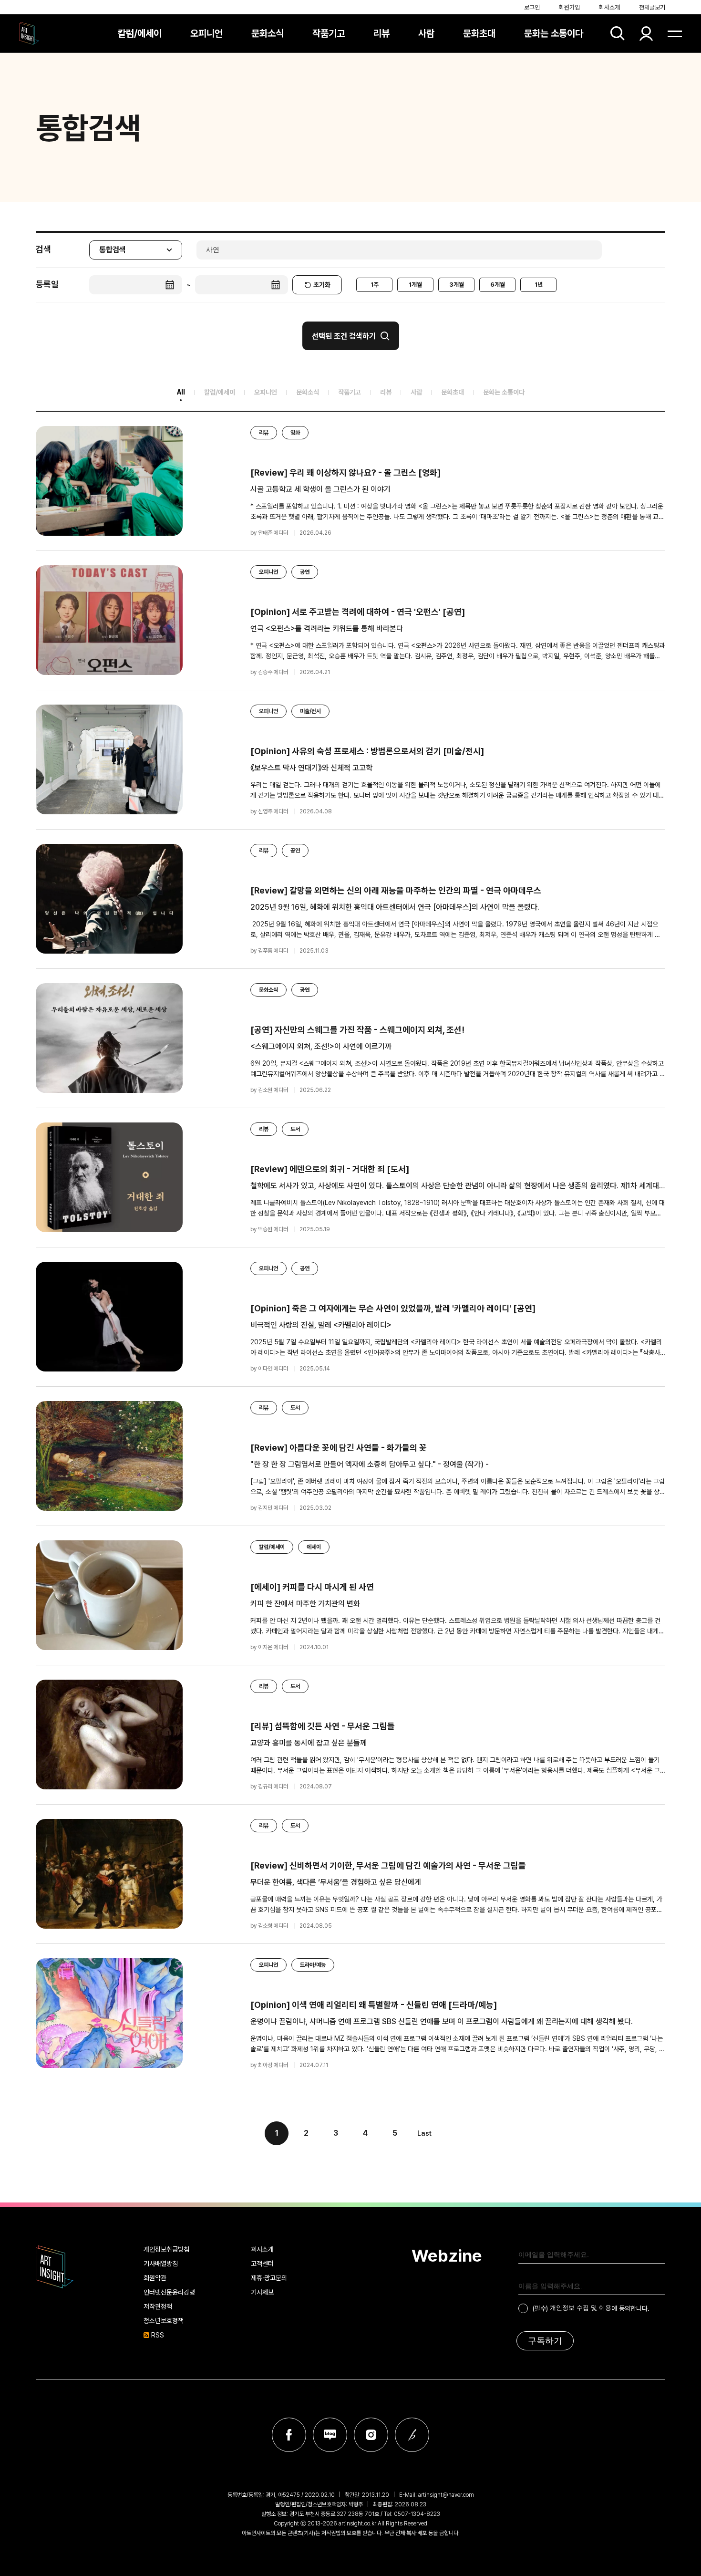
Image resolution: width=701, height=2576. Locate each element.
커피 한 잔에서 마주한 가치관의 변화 (305, 1604)
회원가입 (569, 7)
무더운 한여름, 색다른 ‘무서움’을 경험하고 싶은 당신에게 (336, 1882)
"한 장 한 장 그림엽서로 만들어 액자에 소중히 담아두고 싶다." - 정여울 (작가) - (370, 1464)
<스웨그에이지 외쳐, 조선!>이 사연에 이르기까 (321, 1046)
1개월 (415, 285)
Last (424, 2133)
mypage (646, 33)
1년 (539, 285)
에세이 (314, 1547)
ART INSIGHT (55, 2267)
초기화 (322, 285)
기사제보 (262, 2292)
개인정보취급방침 (166, 2249)
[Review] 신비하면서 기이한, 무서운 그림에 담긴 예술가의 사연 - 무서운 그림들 (388, 1865)
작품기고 (329, 33)
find (618, 33)
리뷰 (381, 33)
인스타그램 (371, 2435)
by (269, 533)
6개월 (498, 285)
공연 (305, 572)
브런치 (412, 2435)
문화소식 (268, 33)
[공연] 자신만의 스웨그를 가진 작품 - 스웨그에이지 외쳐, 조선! (357, 1030)
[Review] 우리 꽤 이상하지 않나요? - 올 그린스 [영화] (345, 473)
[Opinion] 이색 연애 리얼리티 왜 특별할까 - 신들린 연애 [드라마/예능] (374, 2005)
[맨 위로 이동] (668, 2543)
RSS (158, 2335)
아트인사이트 (29, 33)
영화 (295, 433)
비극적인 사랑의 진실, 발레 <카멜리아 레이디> (321, 1325)
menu (675, 33)
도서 (295, 1129)
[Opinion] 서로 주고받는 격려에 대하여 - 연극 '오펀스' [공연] (358, 612)
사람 (426, 33)
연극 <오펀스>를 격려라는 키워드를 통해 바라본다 (327, 628)
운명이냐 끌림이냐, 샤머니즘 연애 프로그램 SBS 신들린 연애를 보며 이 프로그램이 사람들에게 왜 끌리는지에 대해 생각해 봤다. (442, 2021)
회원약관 (155, 2278)
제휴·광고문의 (269, 2278)
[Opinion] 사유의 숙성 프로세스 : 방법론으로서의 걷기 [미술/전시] (367, 751)
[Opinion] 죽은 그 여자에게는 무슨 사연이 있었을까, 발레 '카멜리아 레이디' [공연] (393, 1308)
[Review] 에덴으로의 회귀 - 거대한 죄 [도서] (330, 1169)
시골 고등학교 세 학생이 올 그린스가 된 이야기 (320, 489)
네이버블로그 (330, 2435)
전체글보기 (652, 7)
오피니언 (206, 33)
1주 (375, 285)
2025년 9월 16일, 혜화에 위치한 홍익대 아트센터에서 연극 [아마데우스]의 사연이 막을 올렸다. (395, 907)
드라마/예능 (313, 1965)
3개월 (457, 285)
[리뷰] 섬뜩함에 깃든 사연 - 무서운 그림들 (323, 1726)
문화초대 (479, 33)
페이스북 (289, 2435)
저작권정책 (158, 2306)
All (181, 392)
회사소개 (609, 7)
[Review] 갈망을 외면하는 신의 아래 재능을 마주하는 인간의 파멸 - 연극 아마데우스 (396, 890)
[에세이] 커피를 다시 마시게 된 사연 (312, 1587)
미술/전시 (310, 711)
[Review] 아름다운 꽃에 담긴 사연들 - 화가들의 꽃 (339, 1448)
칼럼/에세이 (140, 33)
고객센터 (262, 2264)
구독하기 (545, 2341)
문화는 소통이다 (554, 33)
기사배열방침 (161, 2264)
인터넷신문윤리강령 (169, 2292)
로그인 (532, 7)
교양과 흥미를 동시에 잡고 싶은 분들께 (309, 1743)
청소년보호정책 (164, 2321)
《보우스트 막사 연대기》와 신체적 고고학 (311, 768)
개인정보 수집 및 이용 (581, 2308)
